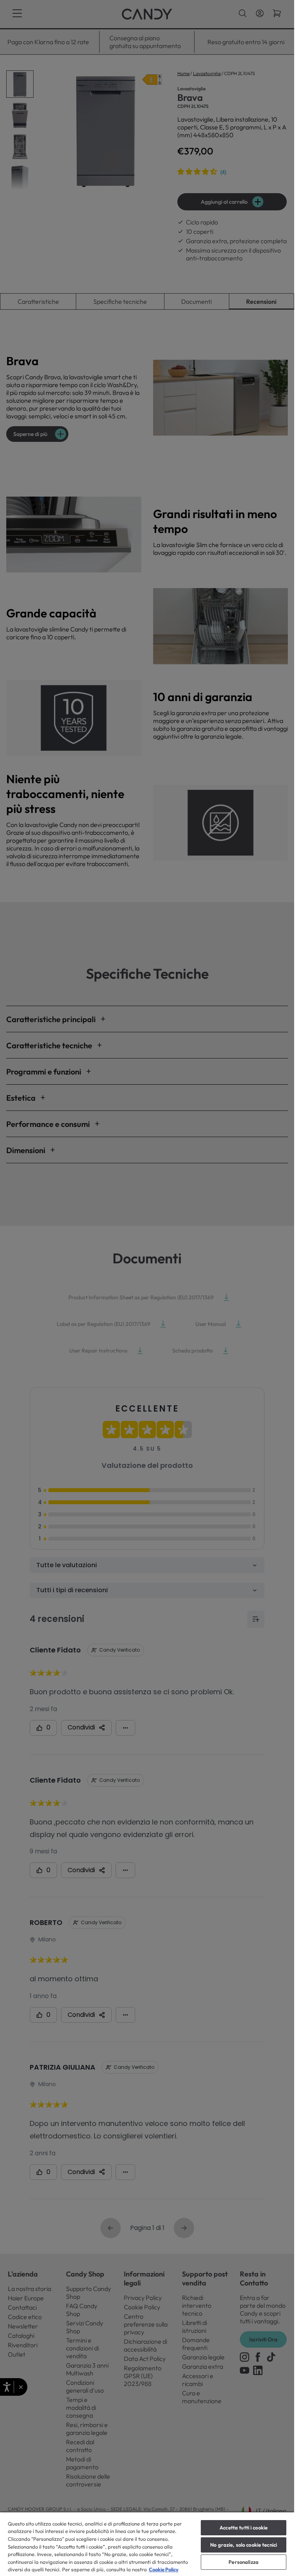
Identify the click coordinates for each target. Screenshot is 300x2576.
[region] (147, 2544)
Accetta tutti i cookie (244, 2528)
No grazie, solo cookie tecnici (244, 2545)
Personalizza (244, 2562)
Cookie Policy (164, 2569)
